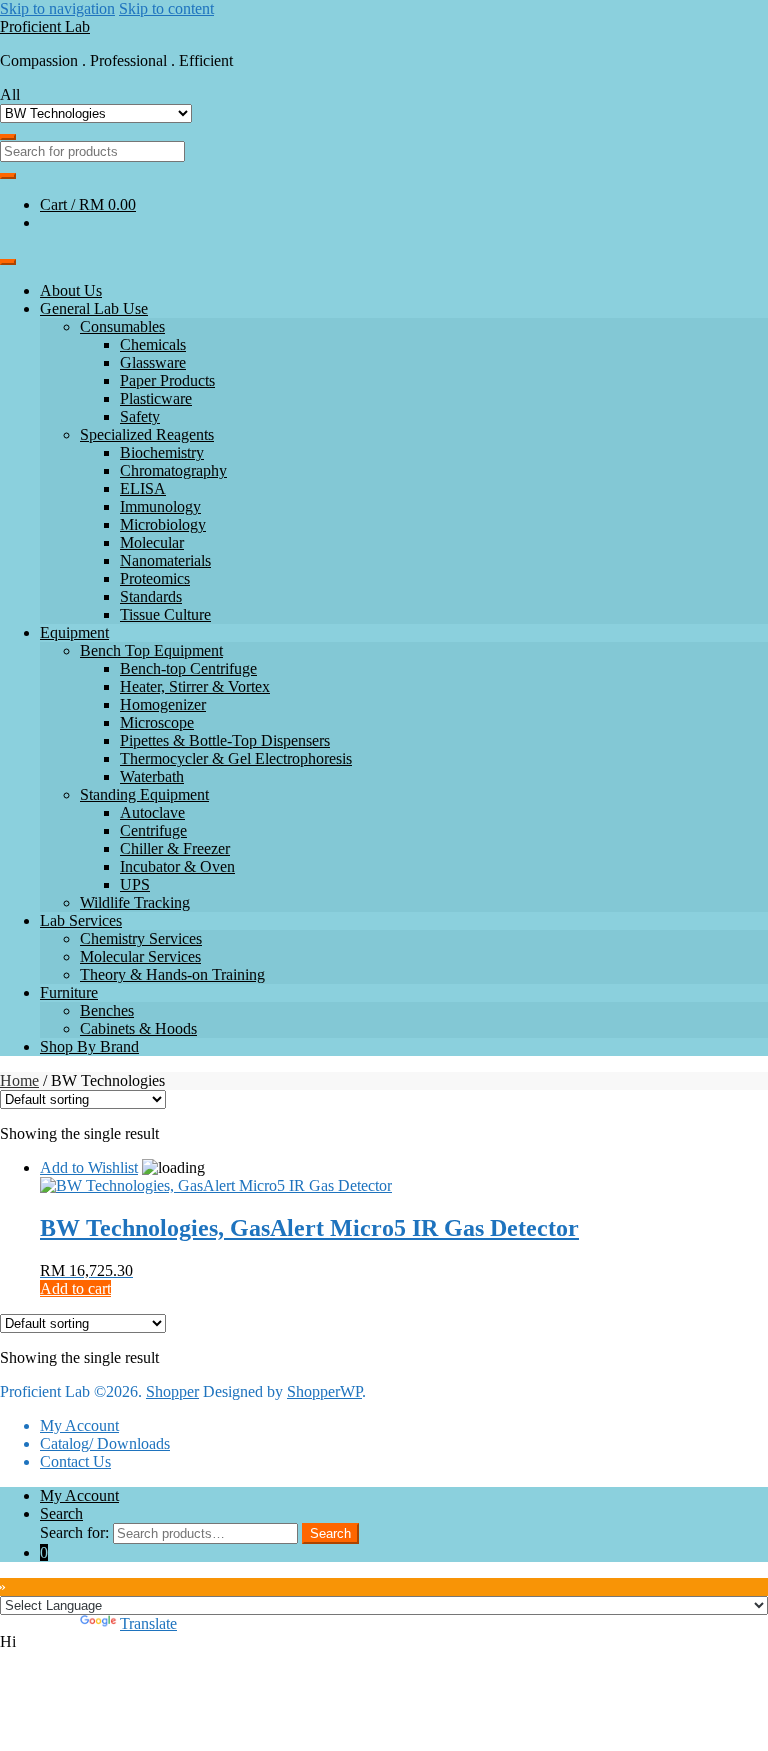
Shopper (172, 1391)
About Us (71, 290)
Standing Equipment (144, 794)
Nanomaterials (165, 560)
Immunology (160, 506)
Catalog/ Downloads (105, 1443)
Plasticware (156, 398)
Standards (151, 596)
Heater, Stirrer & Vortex (195, 686)
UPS (135, 884)
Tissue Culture (165, 614)
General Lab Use (94, 308)
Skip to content (166, 8)
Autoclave (152, 812)
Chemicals (153, 344)
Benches (107, 1010)
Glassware (153, 362)
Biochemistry (162, 452)
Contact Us (75, 1461)
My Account (79, 1425)
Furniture (69, 992)
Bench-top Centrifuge (188, 668)
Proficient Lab (45, 26)
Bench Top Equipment (151, 650)
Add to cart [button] (75, 1288)
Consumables (122, 326)
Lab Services (81, 920)
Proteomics (155, 578)
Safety (140, 416)
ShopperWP (324, 1391)
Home (19, 1080)
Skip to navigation (57, 8)
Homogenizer (163, 704)
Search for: (74, 1532)
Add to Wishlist (89, 1167)
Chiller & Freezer (175, 848)
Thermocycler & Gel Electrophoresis (236, 758)
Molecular (152, 542)
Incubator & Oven (177, 866)
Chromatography (173, 470)
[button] (384, 1642)
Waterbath (152, 776)
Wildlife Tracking (135, 902)
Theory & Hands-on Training (172, 974)
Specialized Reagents (147, 434)
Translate (148, 1623)
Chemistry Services (141, 938)
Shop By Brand (89, 1046)
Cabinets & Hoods (138, 1028)
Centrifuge (153, 830)
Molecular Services (140, 956)
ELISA (143, 488)
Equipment (74, 632)
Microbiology (163, 524)
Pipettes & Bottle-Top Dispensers (225, 740)
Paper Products (167, 380)
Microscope (157, 722)
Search (61, 1513)
